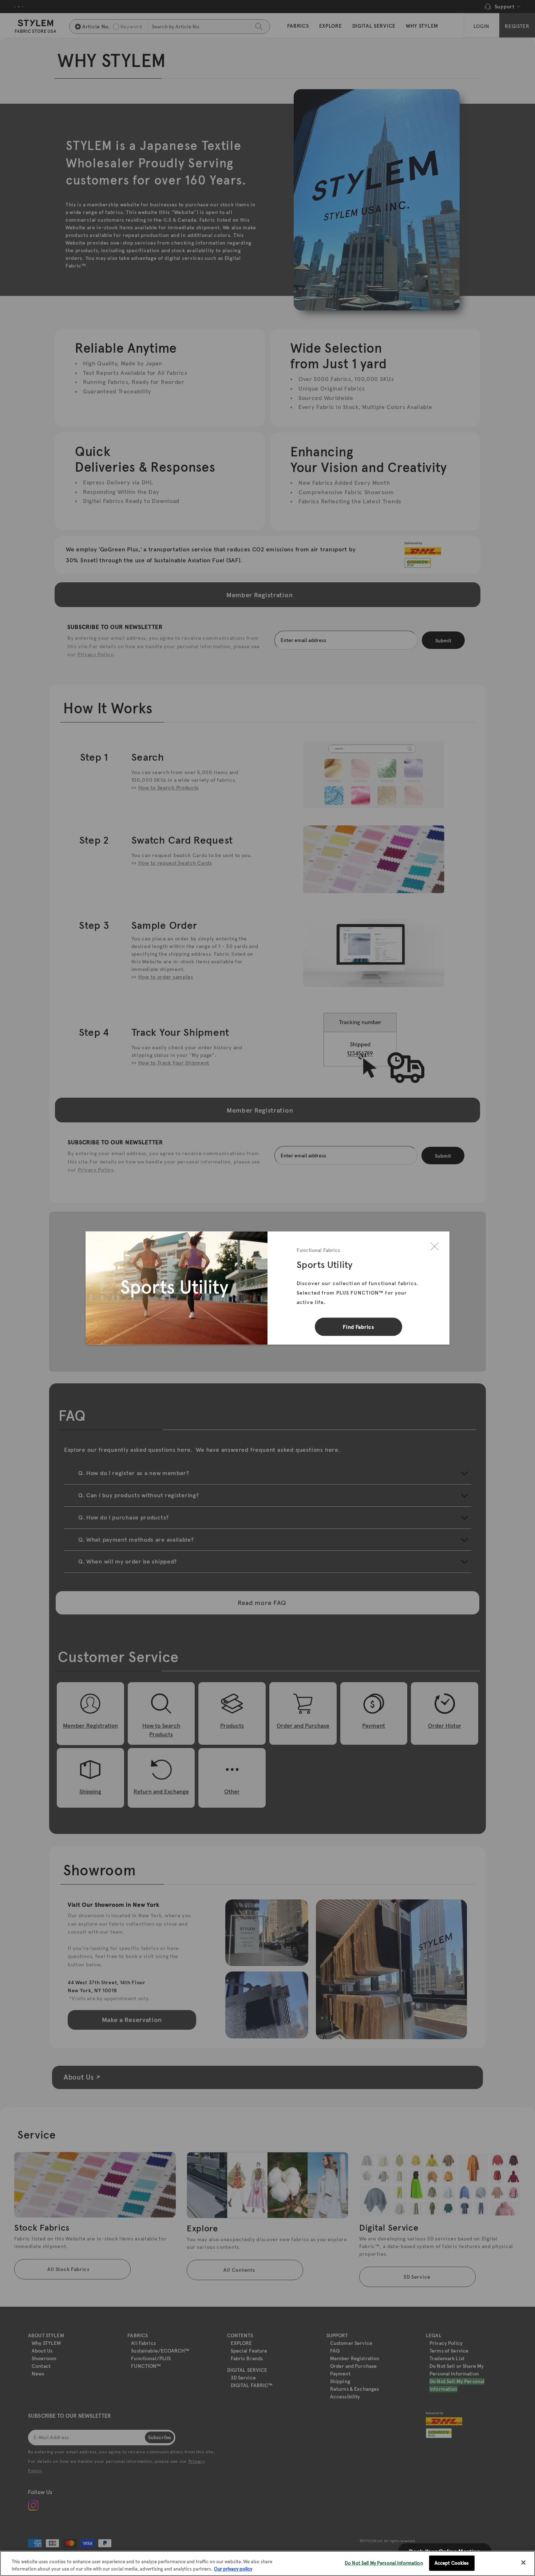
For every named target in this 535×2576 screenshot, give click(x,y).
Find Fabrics (358, 1327)
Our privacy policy (233, 2569)
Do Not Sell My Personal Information (384, 2563)
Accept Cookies (452, 2563)
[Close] (435, 1247)
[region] (267, 2563)
